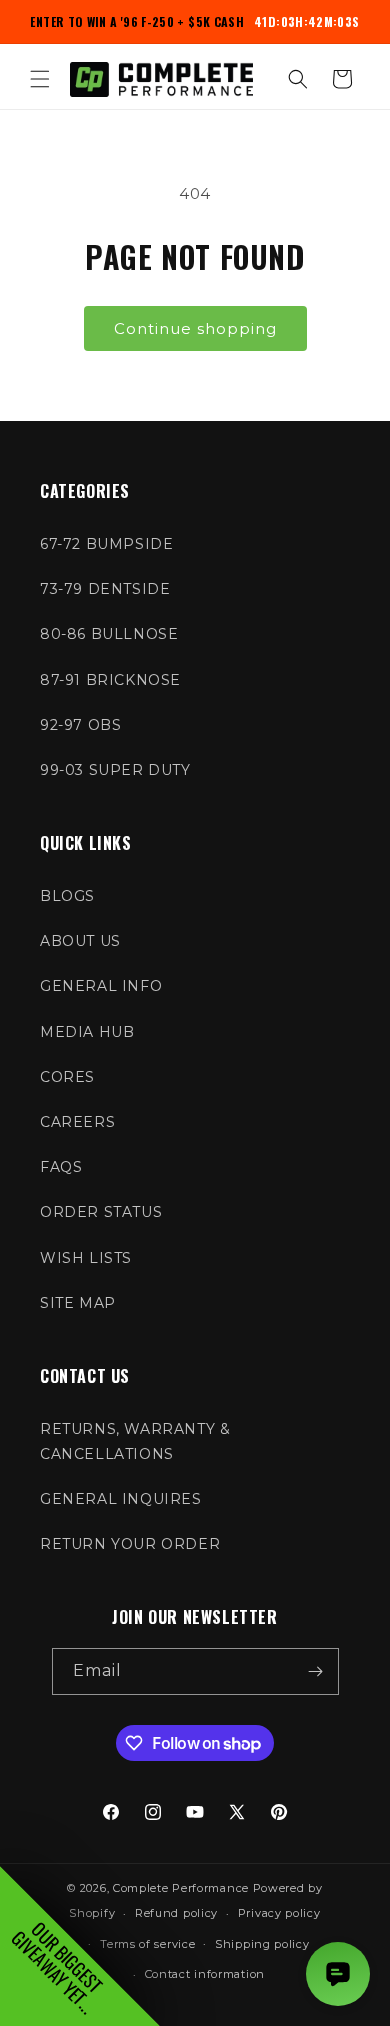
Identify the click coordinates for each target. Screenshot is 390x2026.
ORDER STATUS (101, 1212)
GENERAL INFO (101, 986)
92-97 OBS (80, 725)
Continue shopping (195, 328)
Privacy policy (279, 1913)
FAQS (61, 1167)
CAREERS (77, 1122)
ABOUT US (80, 941)
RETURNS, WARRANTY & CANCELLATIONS (135, 1441)
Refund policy (176, 1913)
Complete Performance (181, 1888)
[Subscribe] (316, 1671)
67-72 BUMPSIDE (106, 544)
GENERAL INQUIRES (121, 1499)
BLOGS (67, 896)
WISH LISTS (86, 1258)
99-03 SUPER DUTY (115, 770)
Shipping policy (262, 1944)
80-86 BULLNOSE (109, 634)
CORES (67, 1077)
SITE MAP (78, 1303)
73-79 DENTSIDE (105, 589)
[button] (40, 79)
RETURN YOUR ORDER (130, 1544)
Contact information (205, 1974)
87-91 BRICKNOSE (110, 680)
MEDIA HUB (87, 1032)
